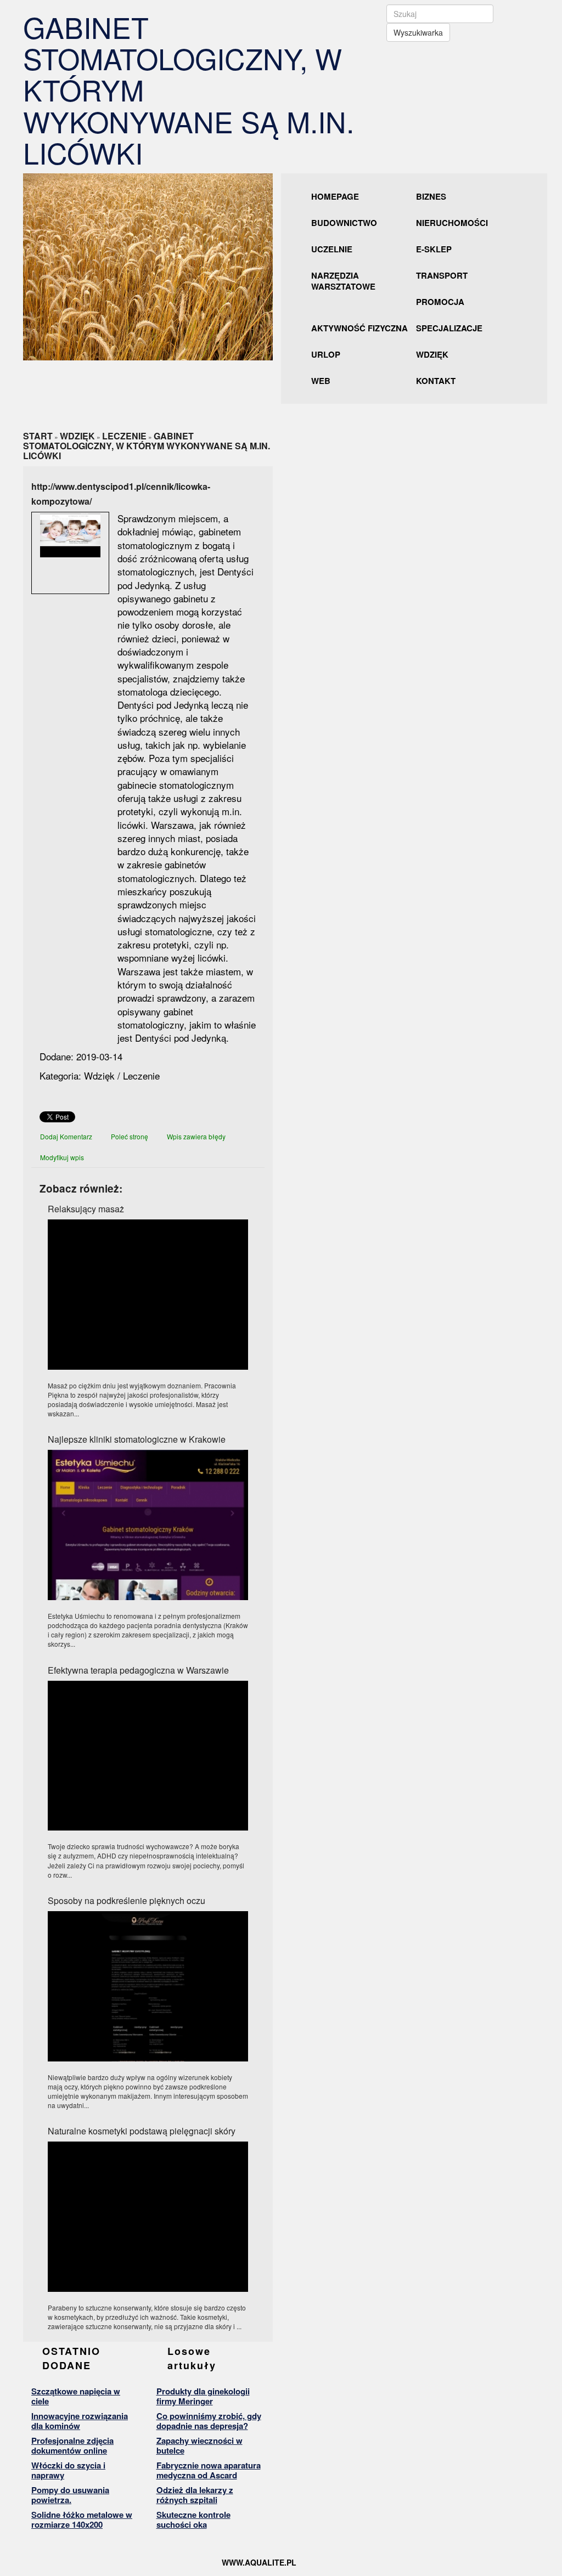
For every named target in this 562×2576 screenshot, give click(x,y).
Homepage (335, 196)
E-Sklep (434, 249)
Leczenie (124, 436)
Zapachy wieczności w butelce (199, 2445)
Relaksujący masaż (86, 1209)
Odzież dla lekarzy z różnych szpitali (195, 2495)
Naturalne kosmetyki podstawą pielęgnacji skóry (142, 2131)
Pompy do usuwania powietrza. (70, 2495)
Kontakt (436, 381)
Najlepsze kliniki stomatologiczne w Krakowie (137, 1439)
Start (38, 436)
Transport (442, 275)
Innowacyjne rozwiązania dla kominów (80, 2421)
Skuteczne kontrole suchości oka (193, 2519)
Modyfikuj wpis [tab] (62, 1157)
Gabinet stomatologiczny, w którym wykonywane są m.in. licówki (147, 446)
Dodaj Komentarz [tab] (66, 1136)
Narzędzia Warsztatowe (343, 281)
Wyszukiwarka (418, 32)
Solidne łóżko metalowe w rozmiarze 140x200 (82, 2519)
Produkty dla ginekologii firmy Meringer (203, 2396)
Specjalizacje (449, 328)
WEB (321, 381)
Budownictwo (344, 223)
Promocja (440, 302)
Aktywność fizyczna (359, 328)
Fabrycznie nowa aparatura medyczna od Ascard (209, 2470)
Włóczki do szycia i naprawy (68, 2470)
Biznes (431, 196)
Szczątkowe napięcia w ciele (76, 2396)
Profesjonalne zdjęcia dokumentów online (72, 2445)
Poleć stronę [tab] (130, 1136)
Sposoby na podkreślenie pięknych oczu (127, 1900)
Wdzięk (432, 354)
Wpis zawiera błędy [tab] (196, 1136)
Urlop (326, 354)
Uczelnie (332, 249)
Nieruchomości (452, 223)
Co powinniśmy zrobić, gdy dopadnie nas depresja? (209, 2421)
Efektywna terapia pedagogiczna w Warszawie (138, 1670)
